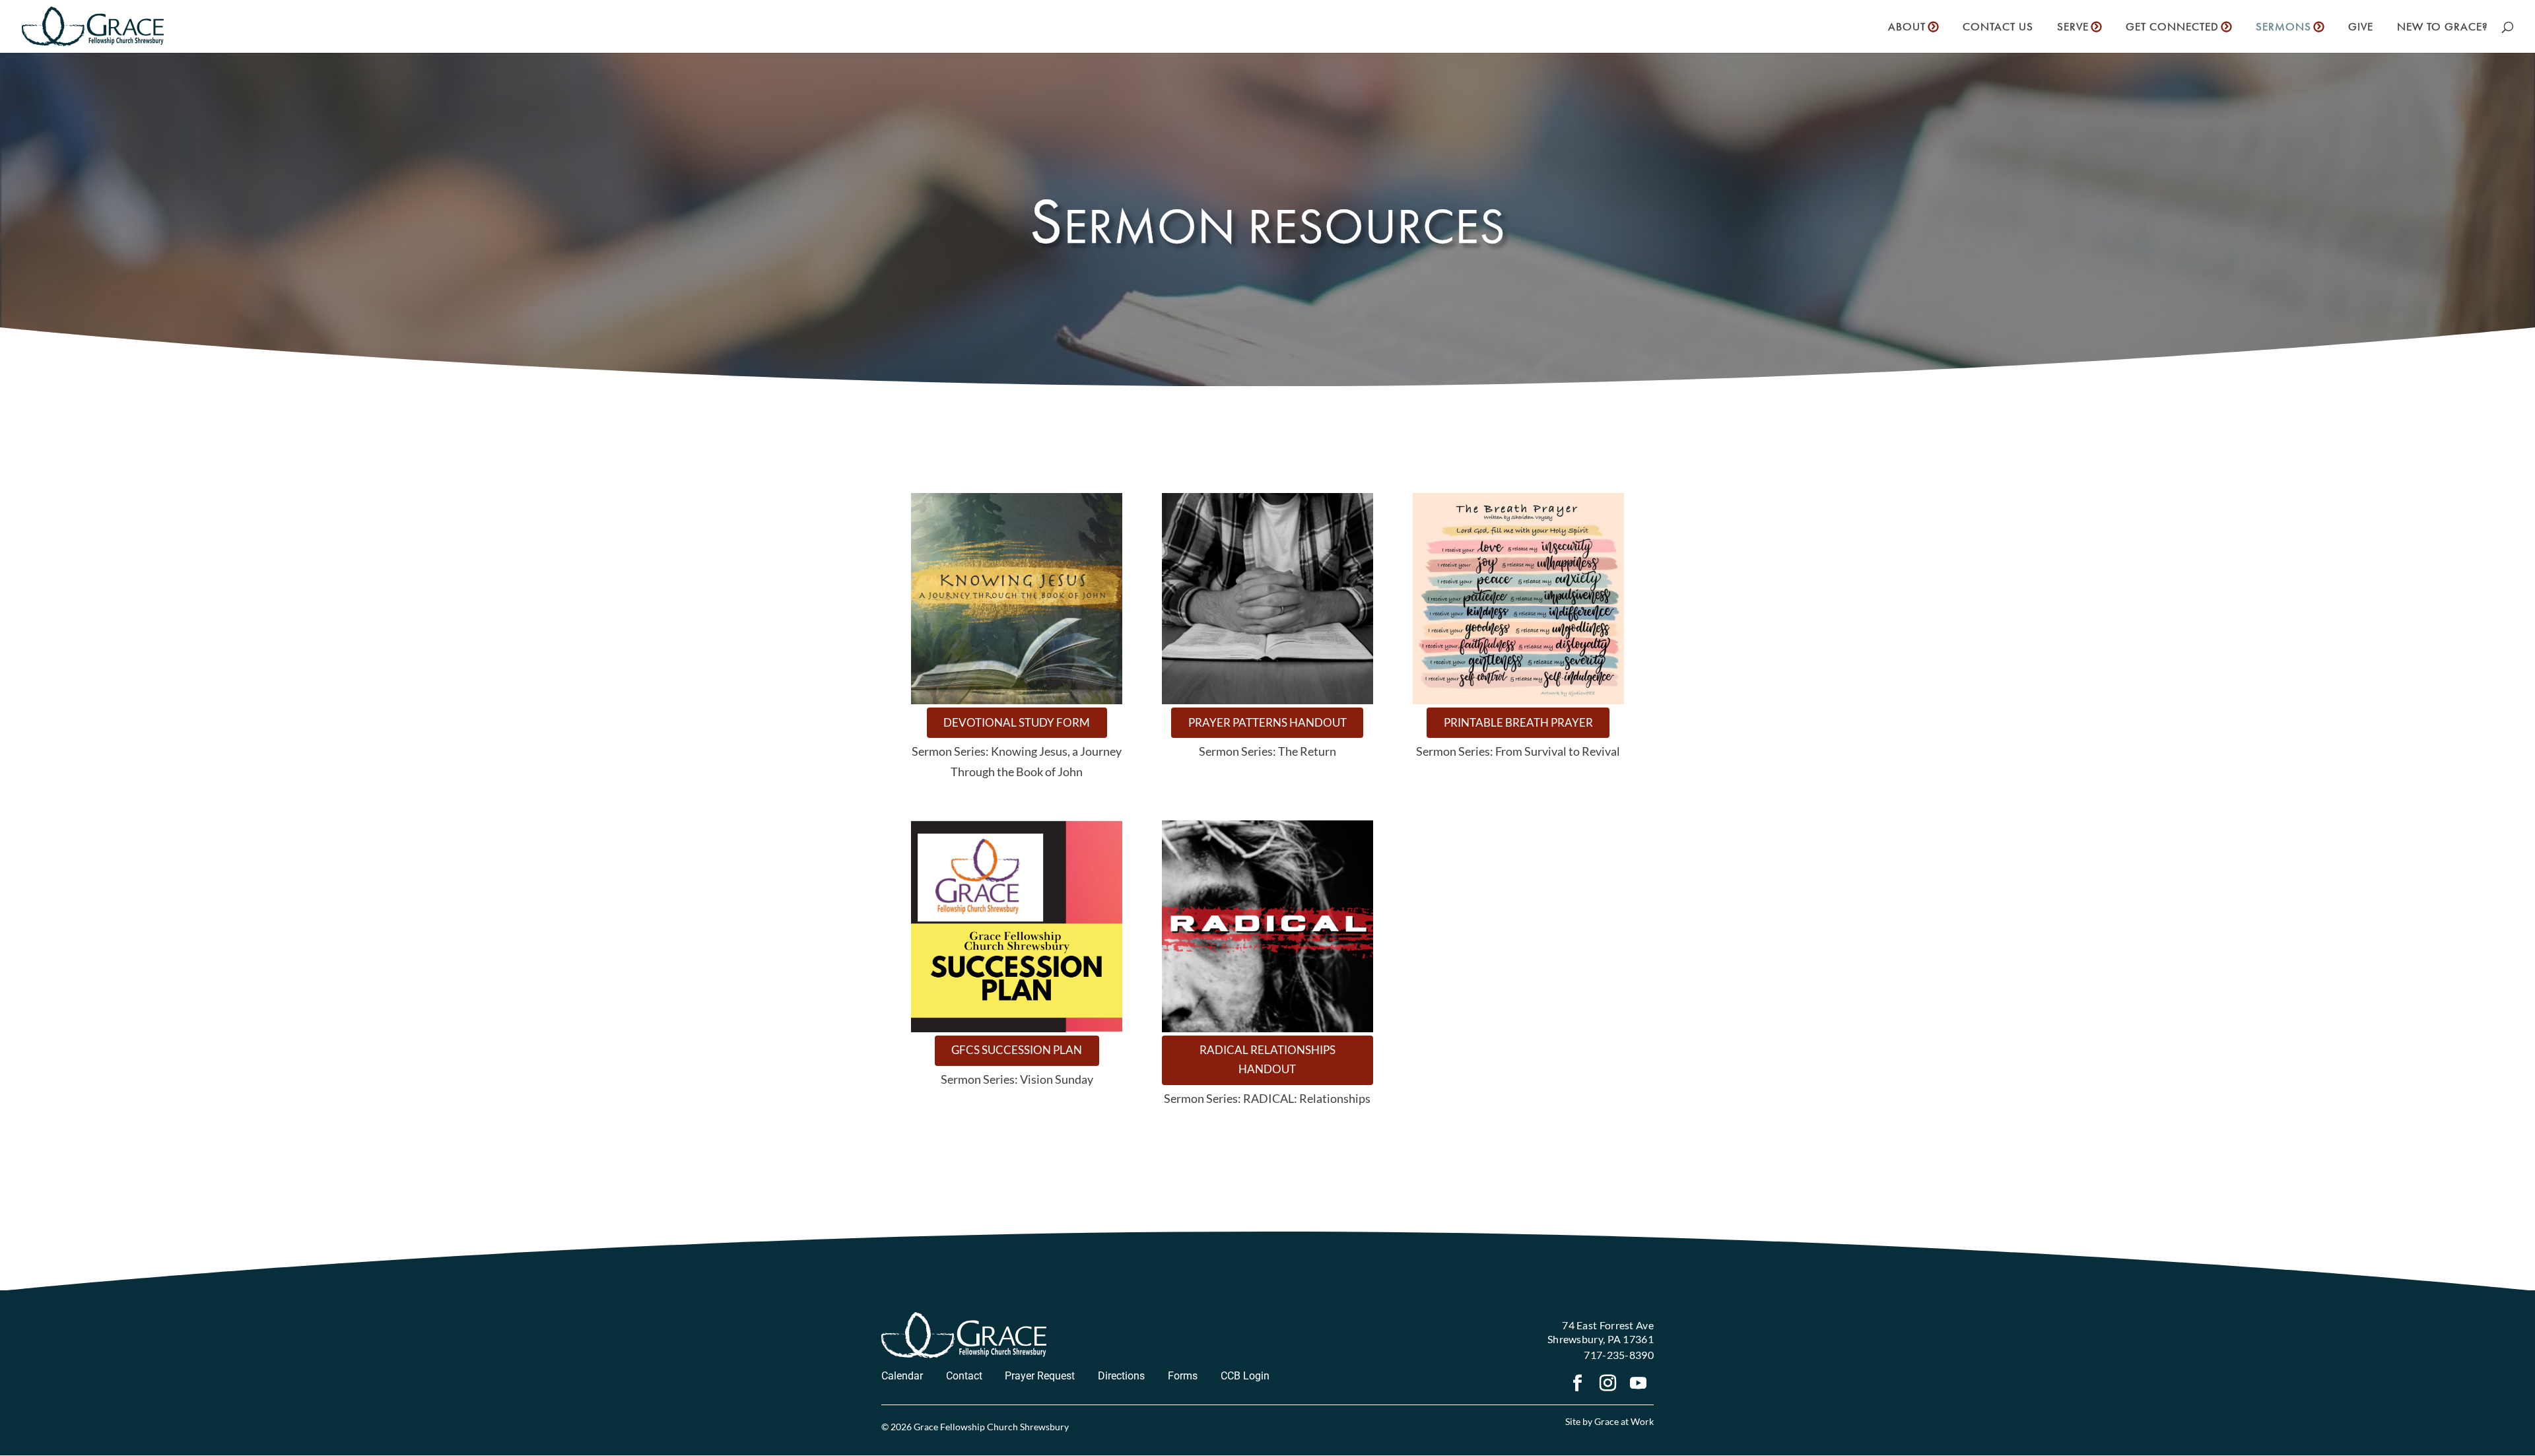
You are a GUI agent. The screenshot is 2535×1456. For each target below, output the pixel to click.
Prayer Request (1040, 1376)
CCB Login (1245, 1376)
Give (2361, 28)
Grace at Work (1624, 1421)
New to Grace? (2442, 28)
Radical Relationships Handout (1267, 1059)
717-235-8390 (1619, 1355)
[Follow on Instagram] (1608, 1385)
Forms (1183, 1376)
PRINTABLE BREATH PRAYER (1518, 722)
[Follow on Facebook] (1578, 1385)
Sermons (2283, 28)
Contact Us (1998, 28)
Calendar (902, 1376)
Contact (964, 1376)
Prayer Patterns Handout (1267, 722)
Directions (1121, 1376)
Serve (2073, 28)
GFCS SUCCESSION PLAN (1017, 1050)
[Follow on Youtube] (1639, 1385)
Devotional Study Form (1017, 722)
